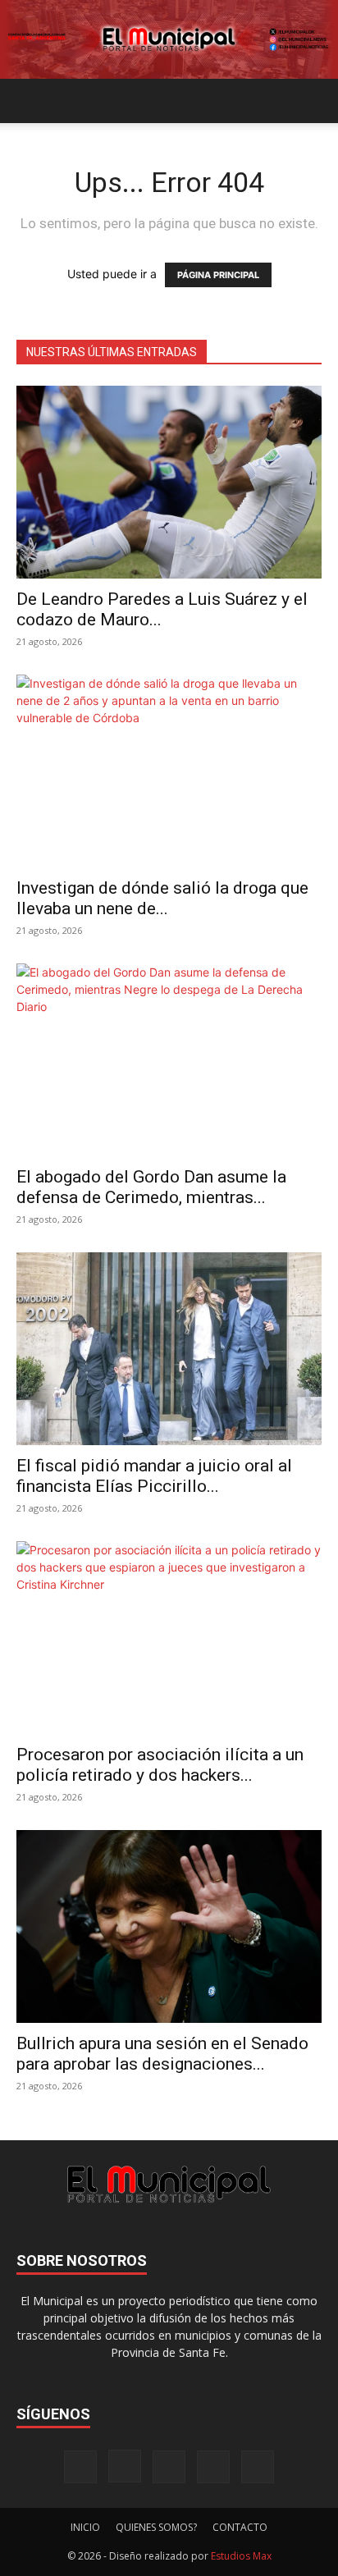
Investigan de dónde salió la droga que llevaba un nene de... (162, 898)
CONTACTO (240, 2527)
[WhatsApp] (258, 2467)
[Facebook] (80, 2467)
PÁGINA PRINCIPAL (218, 275)
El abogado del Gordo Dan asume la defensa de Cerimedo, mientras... (151, 1187)
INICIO (85, 2527)
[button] (28, 101)
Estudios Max (241, 2556)
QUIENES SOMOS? (156, 2527)
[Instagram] (125, 2466)
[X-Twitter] (213, 2467)
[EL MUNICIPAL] (169, 39)
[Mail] (169, 2467)
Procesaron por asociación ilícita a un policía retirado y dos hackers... (160, 1765)
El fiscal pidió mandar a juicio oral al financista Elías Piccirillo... (154, 1476)
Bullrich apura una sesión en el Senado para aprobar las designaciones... (162, 2054)
